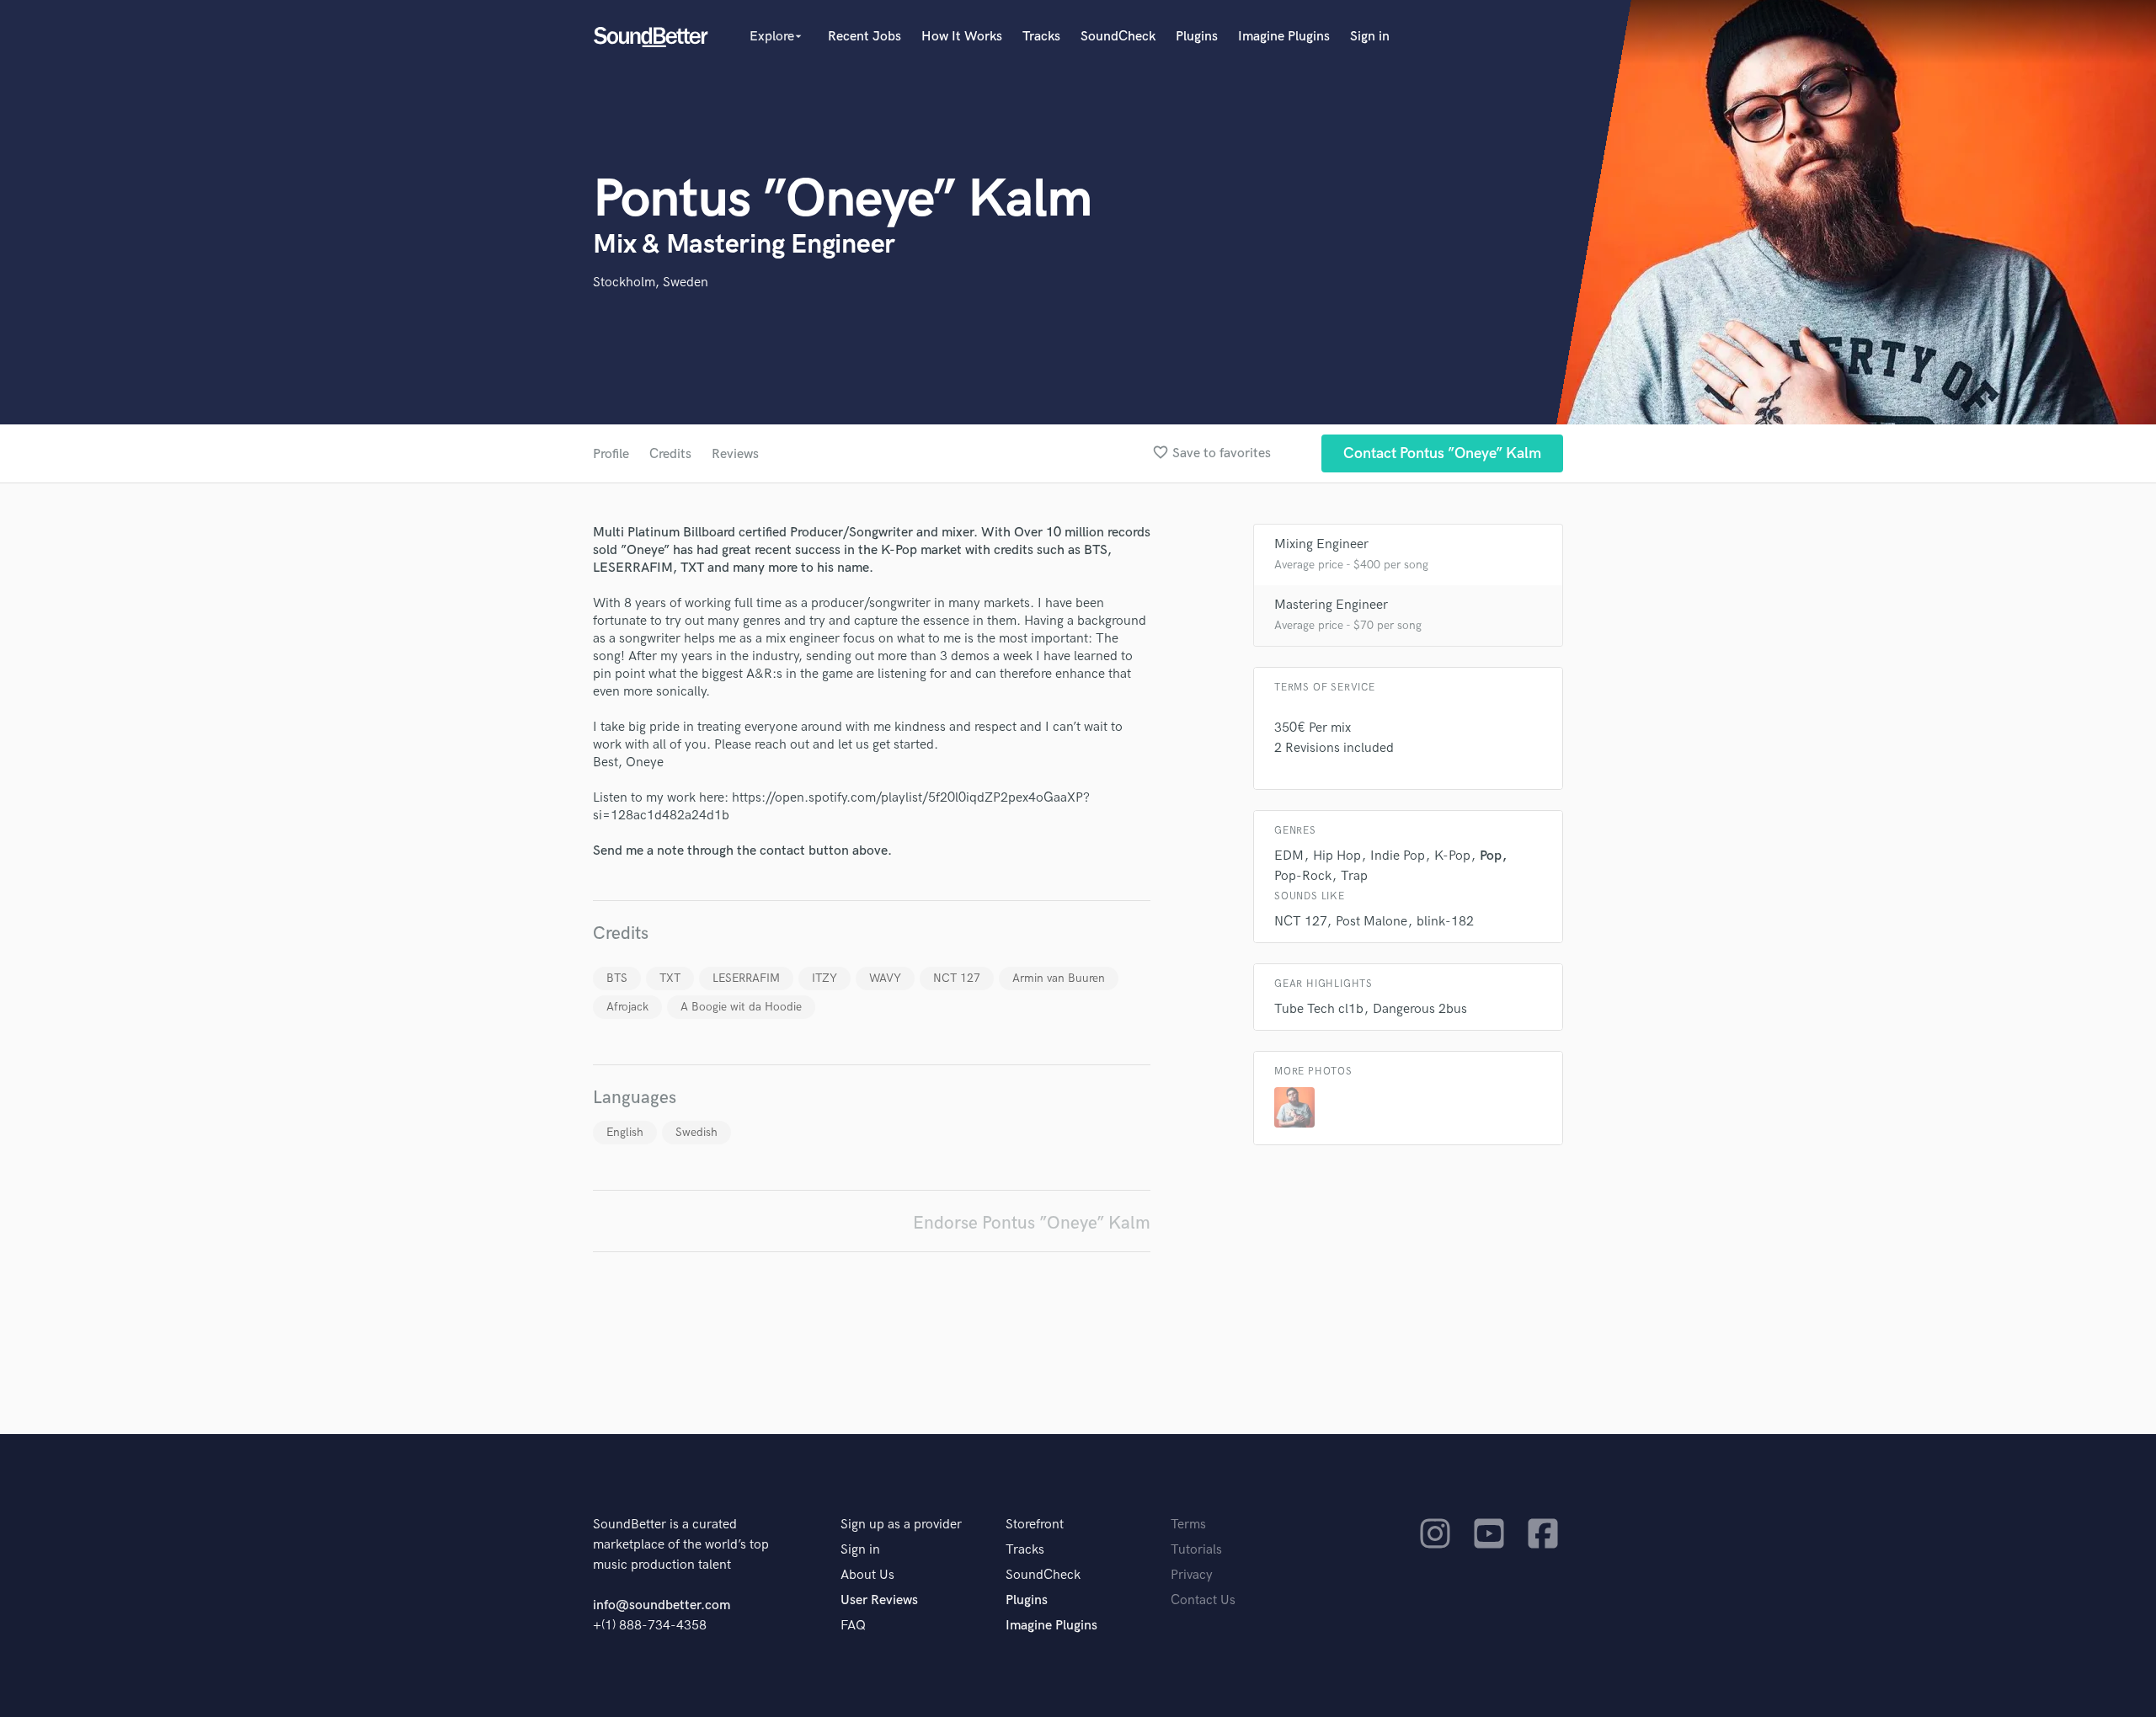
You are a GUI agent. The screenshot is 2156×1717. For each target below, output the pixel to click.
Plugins (1197, 37)
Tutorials (1196, 1550)
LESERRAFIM (746, 978)
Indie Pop (1398, 856)
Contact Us (1203, 1600)
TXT (670, 978)
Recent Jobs (865, 37)
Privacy (1192, 1575)
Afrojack (627, 1007)
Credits (670, 454)
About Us (867, 1575)
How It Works (962, 37)
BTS (617, 978)
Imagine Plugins (1284, 37)
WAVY (885, 978)
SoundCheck (1118, 37)
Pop (1491, 856)
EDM (1289, 856)
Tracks (1041, 37)
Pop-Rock (1303, 876)
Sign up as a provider (901, 1525)
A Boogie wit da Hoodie (741, 1007)
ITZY (825, 978)
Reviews (735, 454)
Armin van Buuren (1059, 978)
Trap (1354, 876)
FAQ (853, 1626)
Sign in (1370, 37)
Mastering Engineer (1331, 605)
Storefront (1035, 1525)
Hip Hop (1337, 856)
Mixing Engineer (1321, 544)
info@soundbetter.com (662, 1605)
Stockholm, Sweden (651, 283)
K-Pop (1452, 856)
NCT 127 (957, 978)
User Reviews (879, 1600)
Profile (611, 454)
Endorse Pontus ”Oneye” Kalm (1032, 1223)
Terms (1188, 1525)
